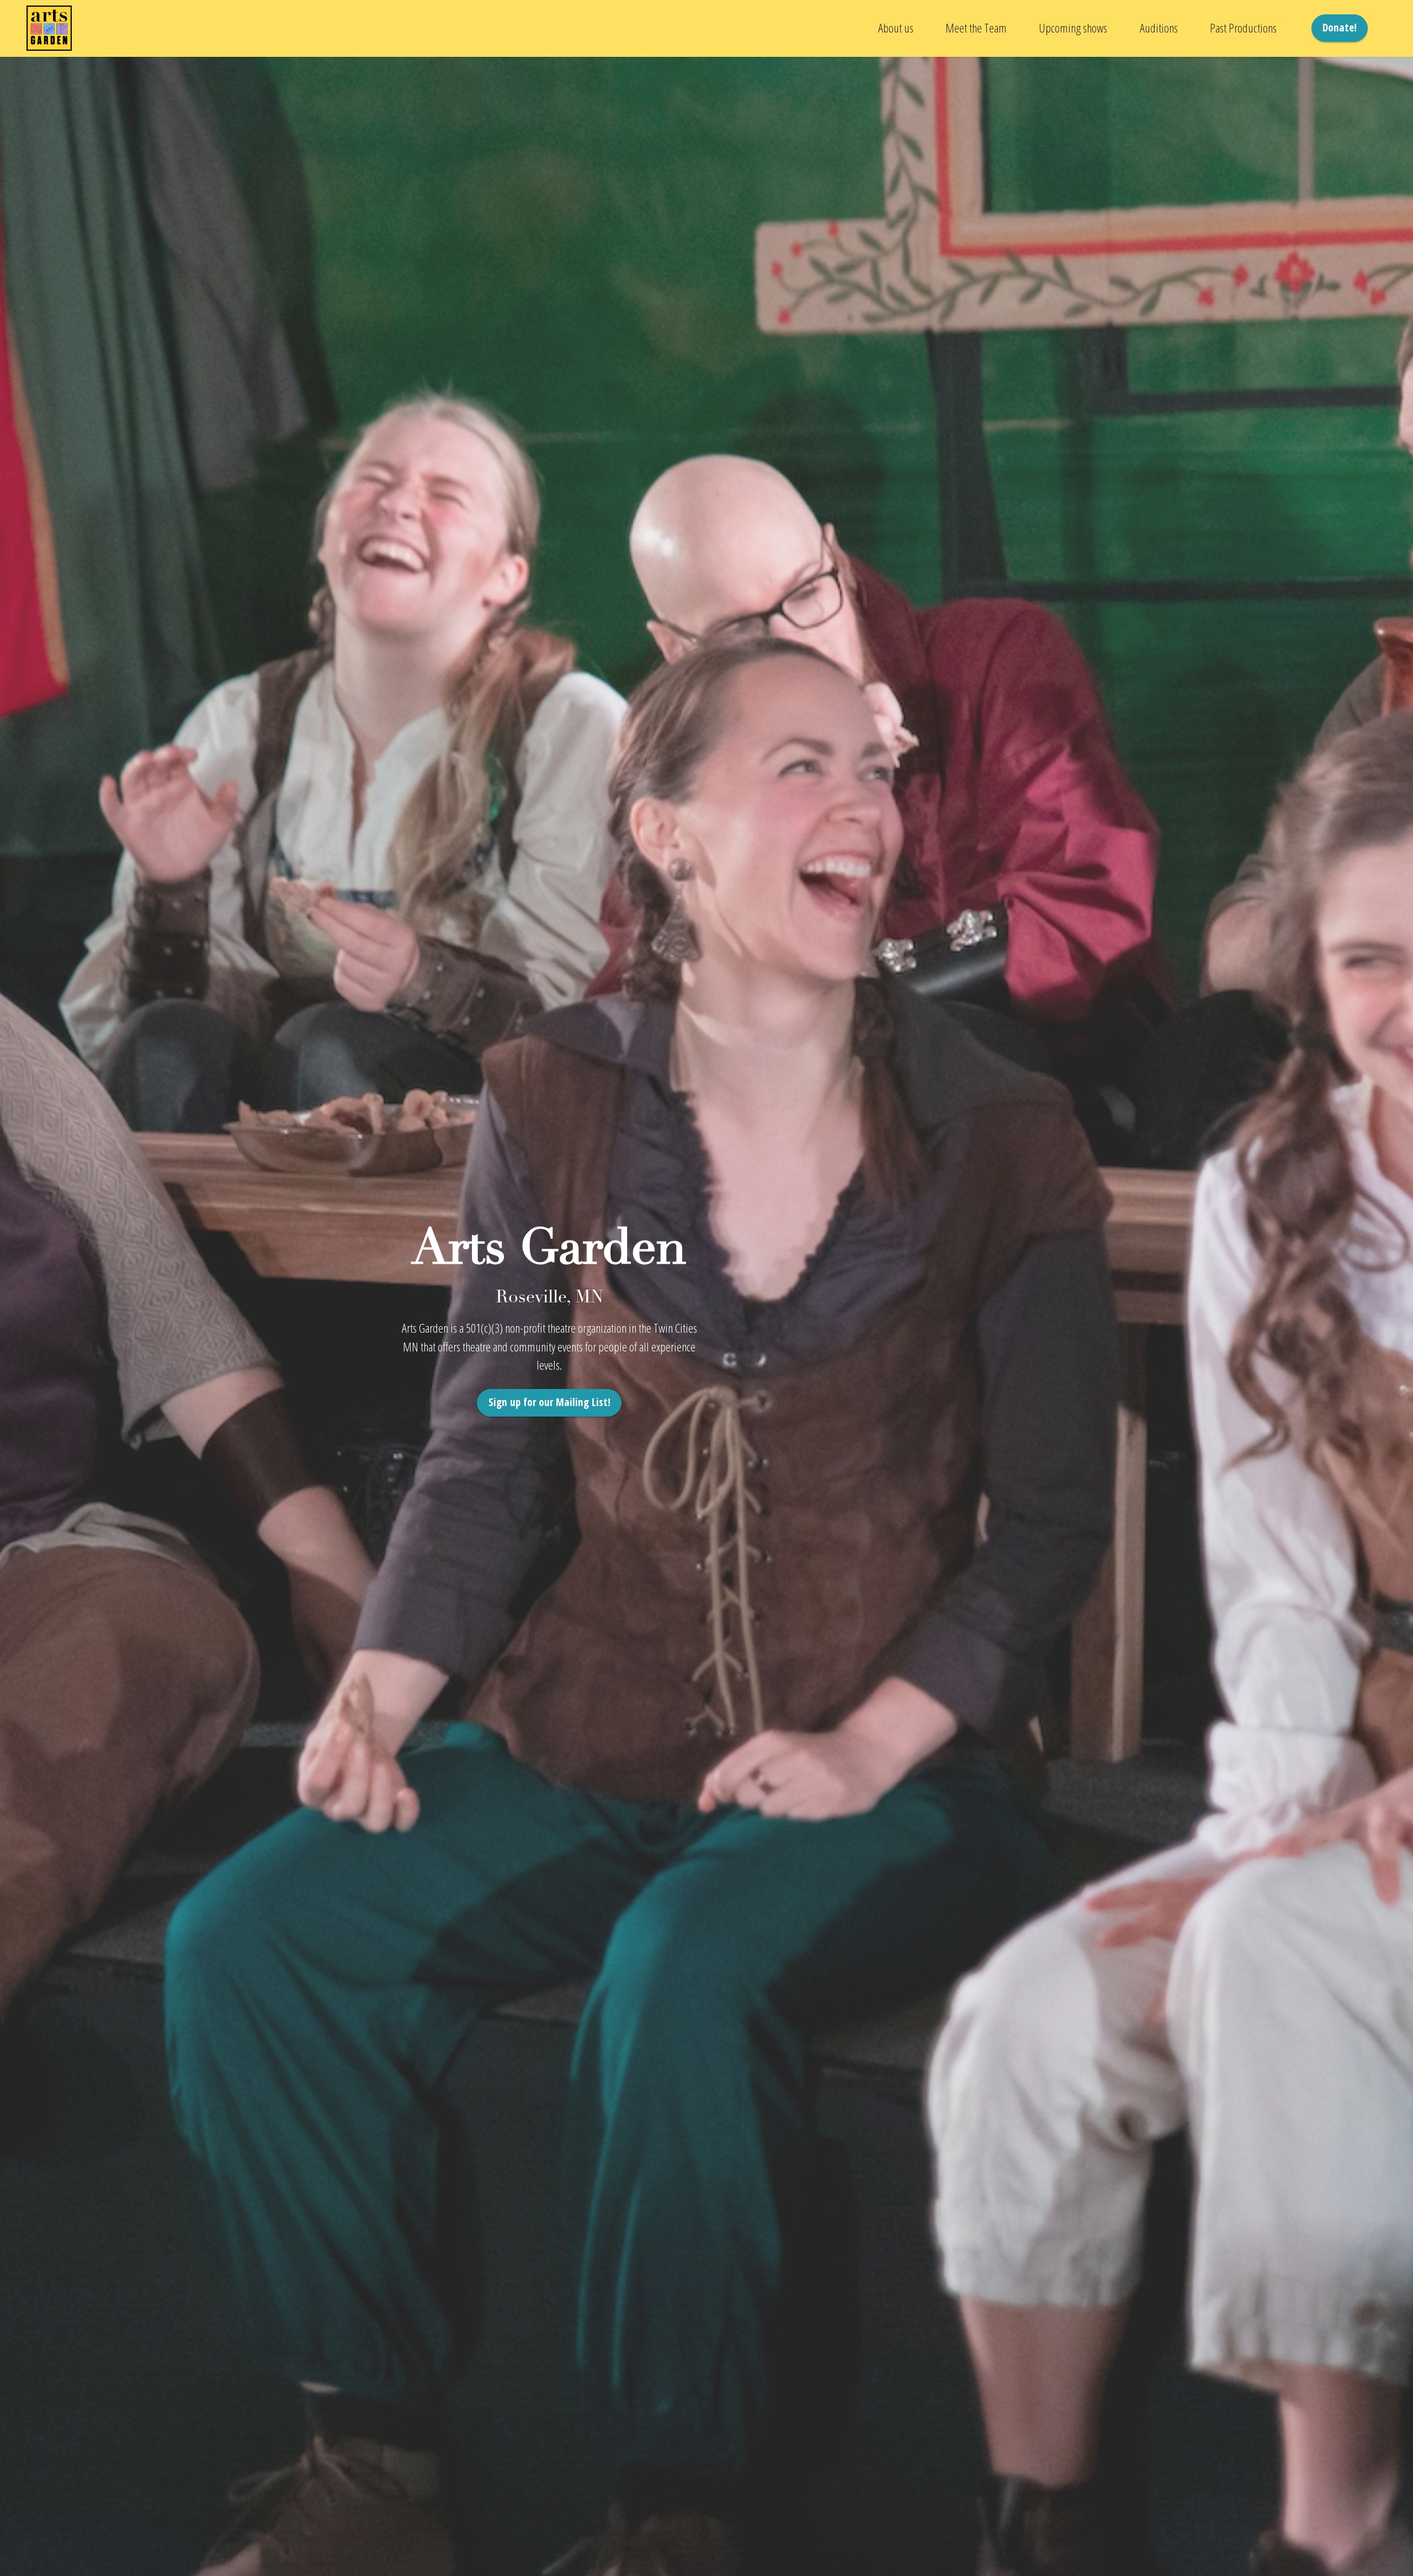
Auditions (1159, 28)
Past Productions (1243, 28)
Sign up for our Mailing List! (549, 1402)
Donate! (1340, 27)
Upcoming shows (1073, 28)
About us (896, 28)
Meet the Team (976, 28)
